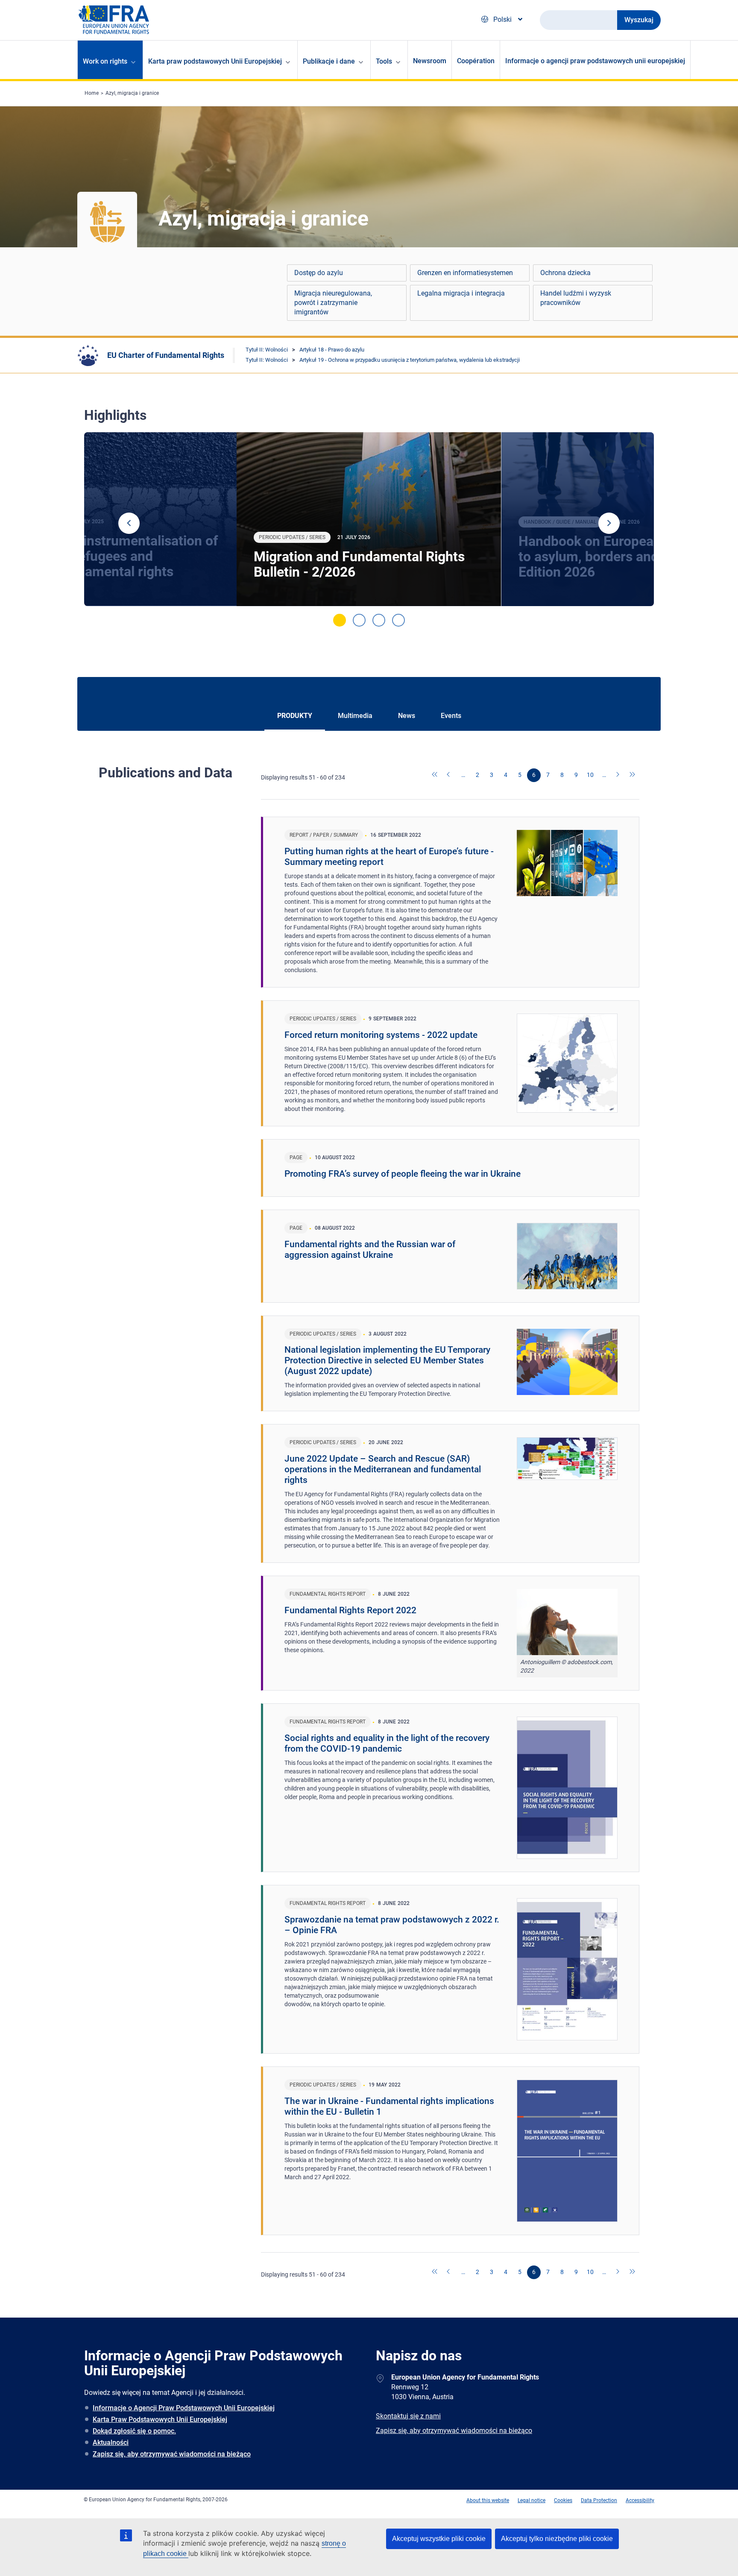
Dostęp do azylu (319, 273)
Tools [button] (384, 61)
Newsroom (430, 61)
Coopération (476, 61)
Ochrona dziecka (565, 273)
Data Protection (599, 2500)
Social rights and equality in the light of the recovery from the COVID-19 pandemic (387, 1743)
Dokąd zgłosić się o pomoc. (134, 2431)
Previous (129, 523)
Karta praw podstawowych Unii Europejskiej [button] (215, 61)
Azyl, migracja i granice (132, 93)
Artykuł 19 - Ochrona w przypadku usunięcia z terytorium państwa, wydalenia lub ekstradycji (410, 360)
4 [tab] (398, 620)
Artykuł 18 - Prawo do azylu (332, 350)
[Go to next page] (618, 775)
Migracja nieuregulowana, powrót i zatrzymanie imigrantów (333, 303)
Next (609, 523)
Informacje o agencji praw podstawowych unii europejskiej (595, 61)
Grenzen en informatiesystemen (465, 273)
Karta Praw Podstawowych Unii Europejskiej (160, 2419)
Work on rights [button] (105, 61)
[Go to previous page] (449, 775)
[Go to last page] (633, 775)
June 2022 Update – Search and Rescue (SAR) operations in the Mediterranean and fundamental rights (383, 1469)
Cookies (563, 2500)
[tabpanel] (369, 519)
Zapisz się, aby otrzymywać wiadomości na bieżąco (172, 2454)
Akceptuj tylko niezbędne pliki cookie (557, 2539)
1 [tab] (340, 620)
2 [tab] (359, 620)
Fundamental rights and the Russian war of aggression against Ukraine (370, 1250)
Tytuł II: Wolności (267, 350)
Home (92, 93)
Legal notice (532, 2500)
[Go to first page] (435, 775)
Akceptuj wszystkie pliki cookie (439, 2539)
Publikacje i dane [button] (329, 61)
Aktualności (111, 2443)
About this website (488, 2500)
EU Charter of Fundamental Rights (166, 355)
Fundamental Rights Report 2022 (350, 1610)
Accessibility (640, 2500)
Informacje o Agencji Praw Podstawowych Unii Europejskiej (184, 2408)
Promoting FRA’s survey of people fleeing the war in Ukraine (403, 1174)
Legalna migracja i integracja (461, 293)
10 (590, 775)
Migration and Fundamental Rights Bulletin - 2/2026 (359, 564)
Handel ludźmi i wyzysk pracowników (576, 298)
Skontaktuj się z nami (408, 2416)
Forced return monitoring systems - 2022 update (381, 1035)
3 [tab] (379, 620)
